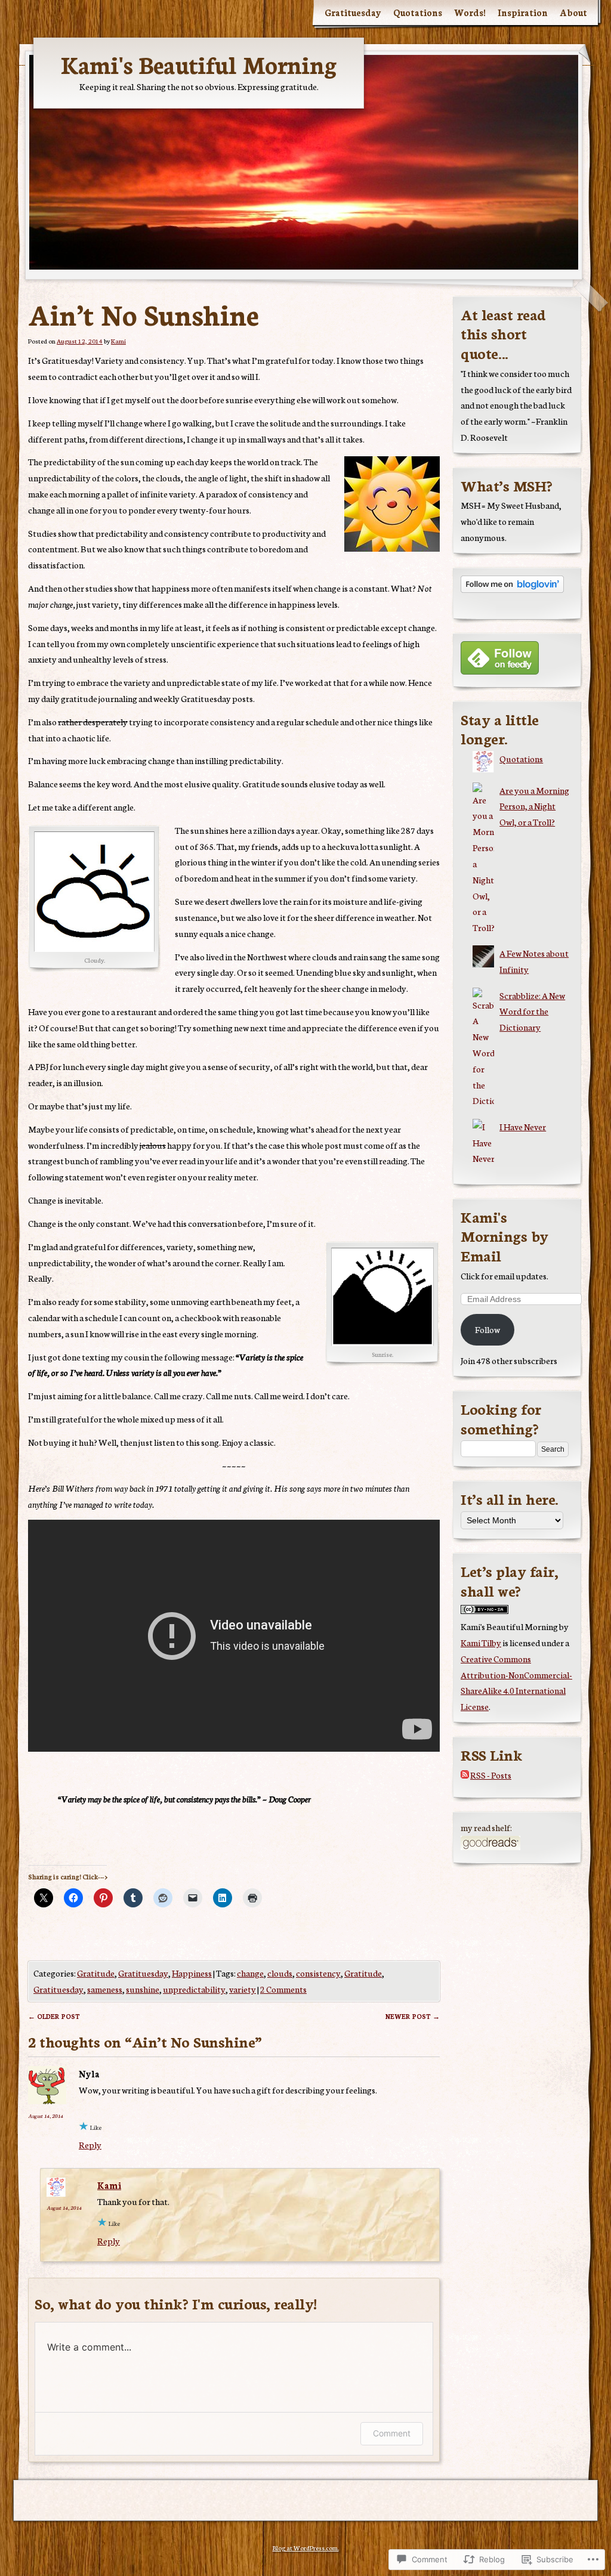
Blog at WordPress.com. (306, 2548)
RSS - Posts (491, 1775)
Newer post (413, 2016)
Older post (54, 2016)
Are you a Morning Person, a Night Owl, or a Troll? (534, 806)
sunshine (143, 1989)
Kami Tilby (481, 1642)
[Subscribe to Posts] (465, 1775)
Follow (487, 1329)
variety (243, 1989)
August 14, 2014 (46, 2116)
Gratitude (96, 1973)
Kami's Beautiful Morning (199, 64)
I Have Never (523, 1126)
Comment (392, 2433)
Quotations (418, 12)
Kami (118, 341)
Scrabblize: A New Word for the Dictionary (532, 1011)
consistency (318, 1973)
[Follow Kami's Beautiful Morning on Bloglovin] (512, 589)
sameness (105, 1989)
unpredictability (194, 1989)
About (573, 12)
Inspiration (523, 12)
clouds (280, 1973)
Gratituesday (353, 12)
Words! (470, 12)
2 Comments (283, 1989)
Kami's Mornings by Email (504, 1236)
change (250, 1973)
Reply (90, 2144)
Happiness (192, 1973)
